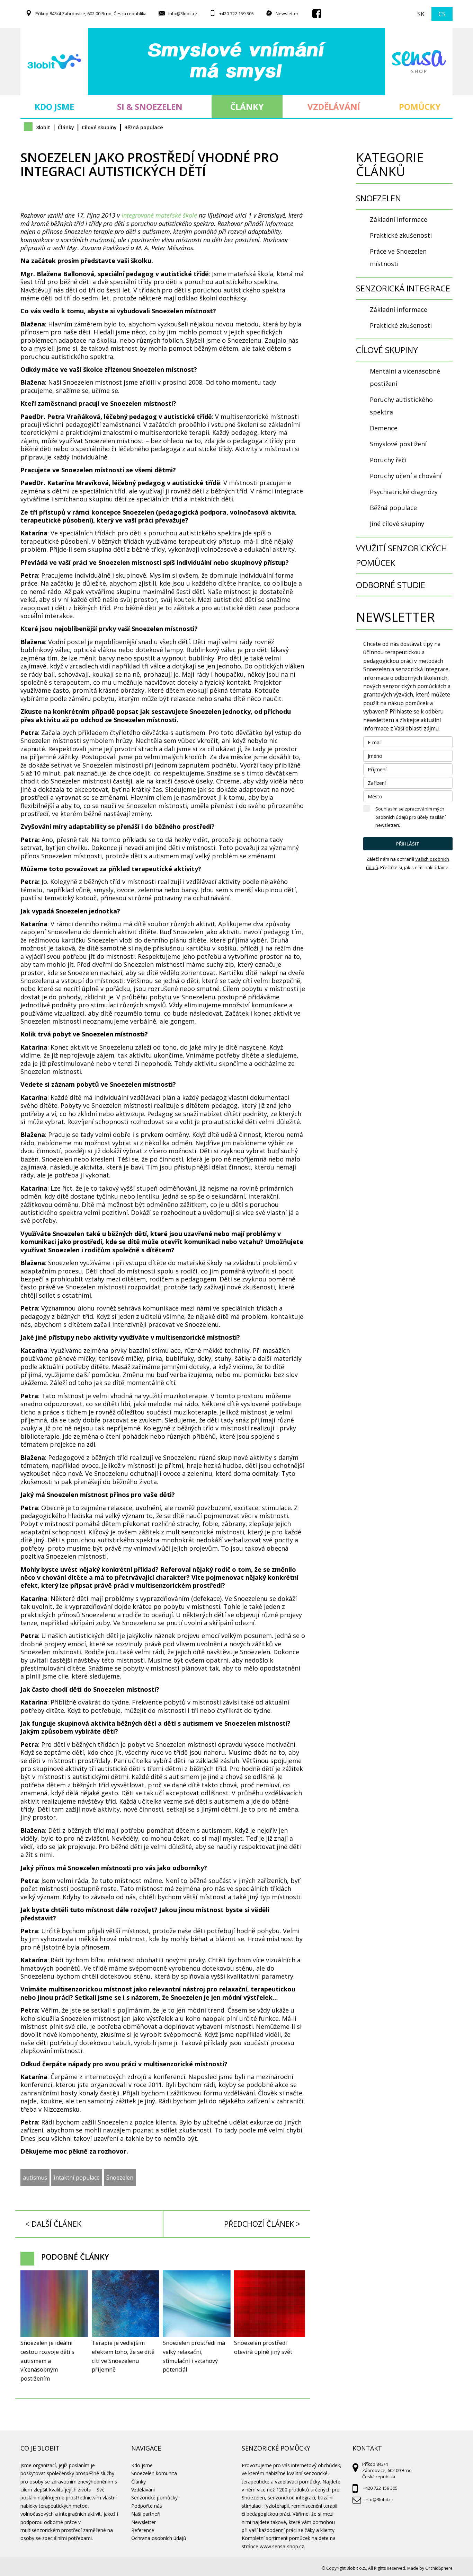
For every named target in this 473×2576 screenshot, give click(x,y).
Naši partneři (146, 2514)
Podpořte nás (147, 2506)
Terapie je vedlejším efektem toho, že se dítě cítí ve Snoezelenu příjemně (123, 2356)
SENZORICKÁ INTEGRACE (403, 288)
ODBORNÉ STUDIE (391, 585)
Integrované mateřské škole (159, 215)
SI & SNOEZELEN (150, 107)
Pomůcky (419, 107)
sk (421, 14)
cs (442, 14)
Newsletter (287, 14)
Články (247, 107)
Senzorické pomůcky (154, 2498)
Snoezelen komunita (154, 2473)
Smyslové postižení (398, 444)
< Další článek (53, 2224)
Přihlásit (408, 844)
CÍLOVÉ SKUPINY (387, 350)
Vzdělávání (334, 107)
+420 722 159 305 (237, 14)
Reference (143, 2530)
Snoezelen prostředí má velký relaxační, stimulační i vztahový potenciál (194, 2356)
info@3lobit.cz (183, 14)
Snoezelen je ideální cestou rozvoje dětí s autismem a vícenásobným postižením (47, 2361)
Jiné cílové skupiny (397, 524)
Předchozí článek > (262, 2224)
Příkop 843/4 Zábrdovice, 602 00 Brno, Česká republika (91, 14)
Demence (384, 428)
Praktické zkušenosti (401, 235)
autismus (35, 2178)
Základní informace (399, 219)
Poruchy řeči (388, 460)
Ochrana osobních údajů (159, 2538)
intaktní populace (77, 2178)
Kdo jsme (54, 107)
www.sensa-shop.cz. (282, 2546)
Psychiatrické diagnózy (404, 492)
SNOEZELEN (378, 198)
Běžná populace (393, 508)
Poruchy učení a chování (406, 476)
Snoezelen (120, 2178)
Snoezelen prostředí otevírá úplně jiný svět (263, 2347)
